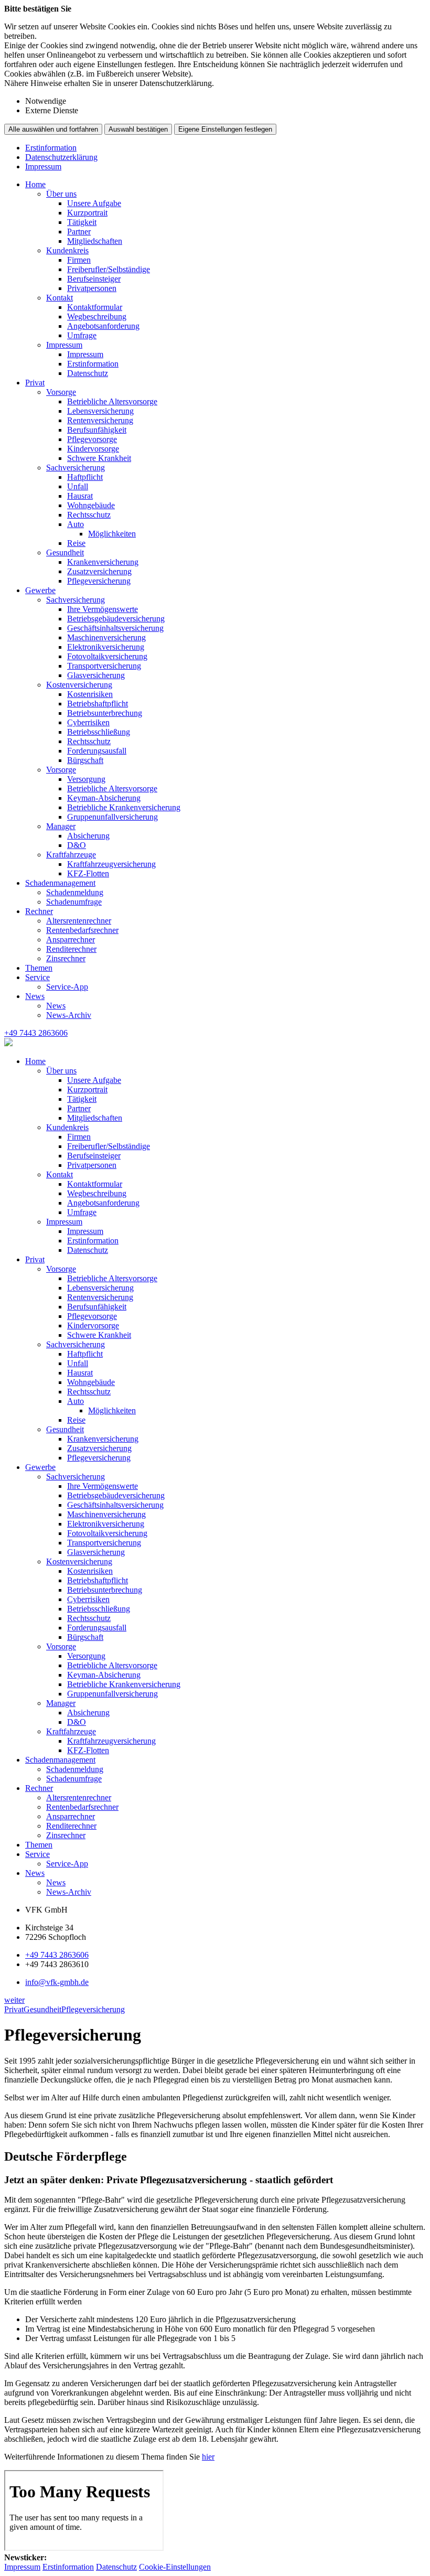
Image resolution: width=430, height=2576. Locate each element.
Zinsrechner (66, 958)
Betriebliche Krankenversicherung (124, 807)
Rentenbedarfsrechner (82, 930)
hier (208, 2457)
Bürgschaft (85, 760)
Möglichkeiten (112, 534)
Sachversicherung (76, 468)
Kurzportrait (87, 213)
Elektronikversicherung (106, 647)
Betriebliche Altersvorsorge (112, 401)
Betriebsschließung (99, 732)
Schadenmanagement (60, 883)
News (35, 996)
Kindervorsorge (93, 449)
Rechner (39, 911)
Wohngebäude (91, 505)
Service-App (67, 987)
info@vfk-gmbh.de (57, 1982)
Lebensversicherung (100, 411)
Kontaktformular (95, 307)
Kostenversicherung (79, 685)
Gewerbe (40, 590)
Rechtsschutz (89, 515)
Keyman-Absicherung (104, 798)
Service (37, 977)
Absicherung (88, 836)
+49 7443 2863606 (57, 1955)
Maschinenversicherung (106, 637)
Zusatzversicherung (99, 571)
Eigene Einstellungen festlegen (225, 129)
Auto (76, 524)
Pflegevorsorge (92, 439)
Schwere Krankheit (99, 458)
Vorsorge (61, 392)
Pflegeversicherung (99, 581)
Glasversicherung (96, 675)
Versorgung (86, 779)
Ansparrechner (71, 940)
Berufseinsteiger (94, 279)
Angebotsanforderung (103, 326)
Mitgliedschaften (95, 241)
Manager (61, 826)
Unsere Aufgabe (94, 203)
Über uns (61, 194)
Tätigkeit (82, 222)
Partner (79, 232)
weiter (14, 2000)
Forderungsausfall (97, 751)
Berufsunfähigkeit (97, 430)
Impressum (43, 167)
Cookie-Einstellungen (175, 2567)
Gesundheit (65, 552)
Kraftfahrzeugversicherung (111, 864)
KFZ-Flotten (88, 873)
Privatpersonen (92, 288)
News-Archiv (69, 1015)
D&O (77, 845)
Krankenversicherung (103, 562)
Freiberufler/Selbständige (109, 269)
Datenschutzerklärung (61, 157)
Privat (35, 383)
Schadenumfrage (74, 902)
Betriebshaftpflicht (98, 704)
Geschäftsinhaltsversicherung (115, 628)
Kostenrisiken (90, 694)
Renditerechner (71, 949)
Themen (39, 968)
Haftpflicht (85, 477)
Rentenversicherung (100, 420)
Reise (76, 543)
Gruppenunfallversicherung (112, 817)
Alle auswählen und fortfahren (53, 129)
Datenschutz (88, 373)
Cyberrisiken (88, 722)
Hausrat (80, 496)
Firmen (79, 260)
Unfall (78, 486)
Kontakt (60, 298)
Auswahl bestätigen (138, 129)
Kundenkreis (67, 250)
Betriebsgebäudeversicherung (116, 619)
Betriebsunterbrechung (105, 713)
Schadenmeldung (75, 892)
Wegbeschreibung (97, 316)
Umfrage (82, 335)
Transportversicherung (104, 666)
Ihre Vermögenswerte (103, 609)
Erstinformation (51, 148)
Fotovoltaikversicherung (107, 656)
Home (35, 184)
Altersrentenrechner (79, 921)
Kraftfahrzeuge (71, 855)
